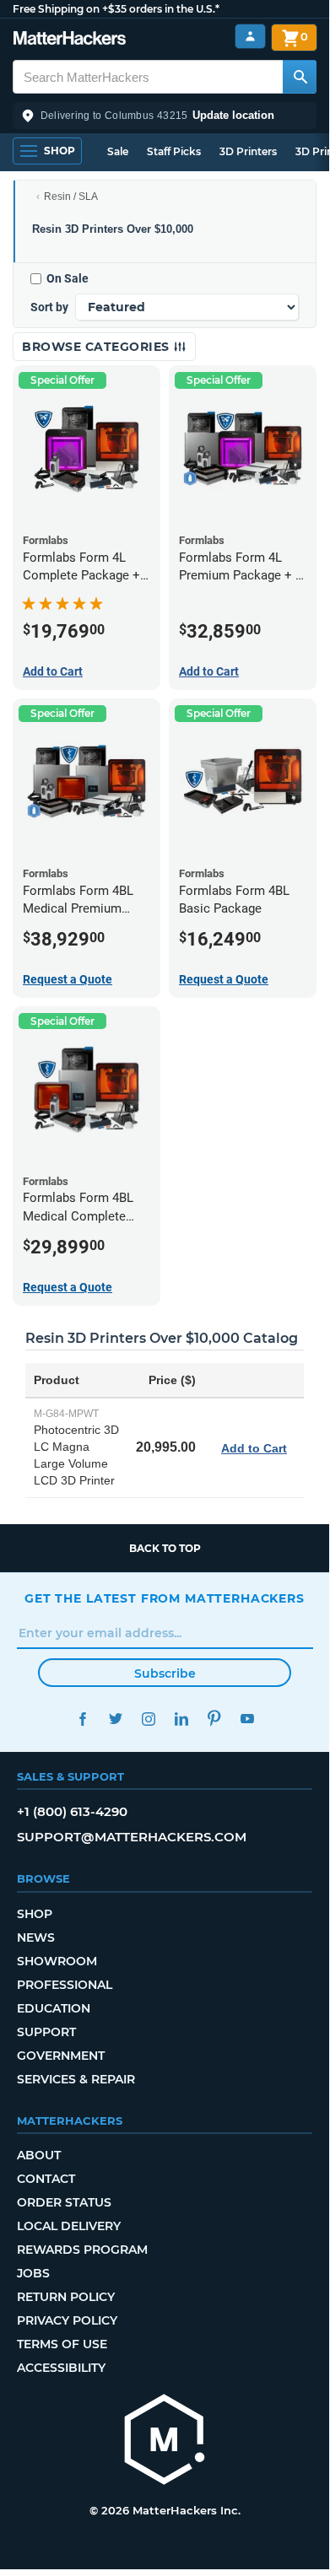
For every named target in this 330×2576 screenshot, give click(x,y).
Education (54, 2008)
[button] (165, 116)
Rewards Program (82, 2250)
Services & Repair (76, 2079)
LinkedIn (181, 1719)
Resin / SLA (71, 197)
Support (46, 2032)
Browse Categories (97, 347)
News (36, 1937)
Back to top (165, 1548)
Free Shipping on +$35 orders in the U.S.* (116, 9)
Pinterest (214, 1719)
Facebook (82, 1719)
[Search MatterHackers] (300, 77)
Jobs (33, 2273)
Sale (118, 151)
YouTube (247, 1719)
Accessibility (61, 2368)
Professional (65, 1985)
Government (61, 2056)
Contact (46, 2179)
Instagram (148, 1719)
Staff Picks (174, 151)
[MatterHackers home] (70, 40)
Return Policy (66, 2297)
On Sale (68, 278)
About (39, 2155)
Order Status (64, 2202)
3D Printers (248, 151)
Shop (35, 1914)
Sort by (49, 307)
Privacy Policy (67, 2320)
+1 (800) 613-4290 (72, 1811)
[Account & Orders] (250, 37)
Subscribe (165, 1673)
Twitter (115, 1719)
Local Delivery (69, 2226)
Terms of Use (62, 2344)
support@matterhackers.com (132, 1837)
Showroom (57, 1961)
